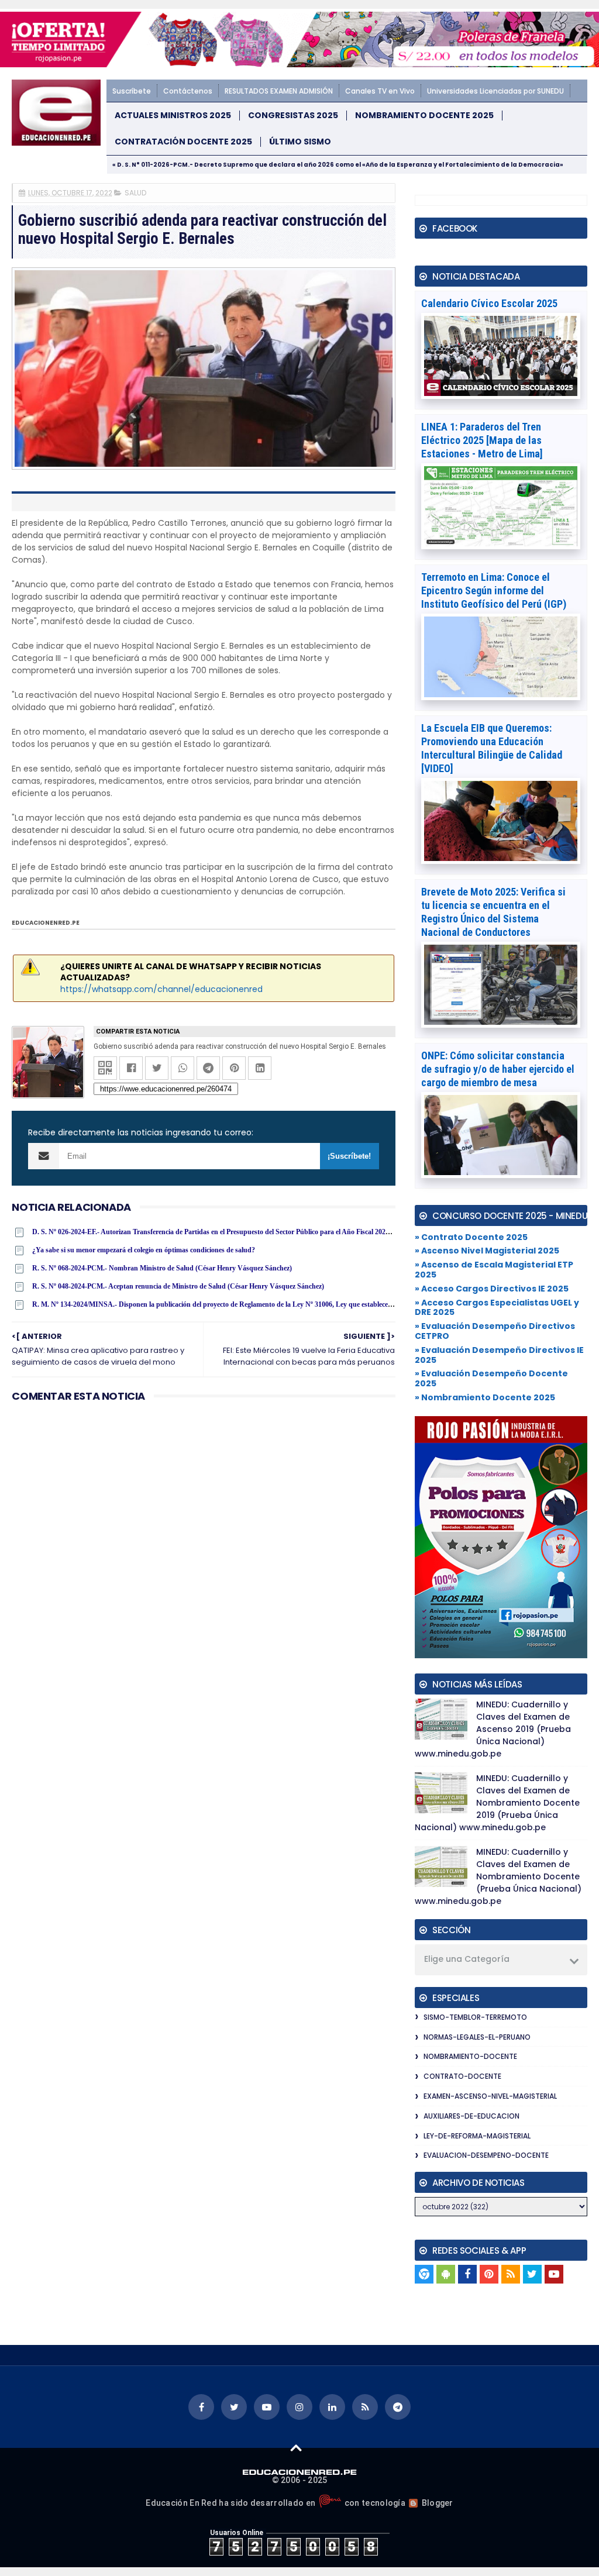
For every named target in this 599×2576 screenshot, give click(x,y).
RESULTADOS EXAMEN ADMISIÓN (279, 91)
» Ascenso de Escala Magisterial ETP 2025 (494, 1270)
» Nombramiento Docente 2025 (485, 1397)
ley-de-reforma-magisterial (477, 2136)
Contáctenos (188, 91)
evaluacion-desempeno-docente (486, 2155)
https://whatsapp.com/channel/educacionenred (161, 989)
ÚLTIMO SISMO (300, 142)
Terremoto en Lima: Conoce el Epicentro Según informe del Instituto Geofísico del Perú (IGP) (494, 590)
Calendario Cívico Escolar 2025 (489, 303)
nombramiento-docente (470, 2056)
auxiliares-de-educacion (471, 2116)
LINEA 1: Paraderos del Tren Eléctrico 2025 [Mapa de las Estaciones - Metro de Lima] (482, 440)
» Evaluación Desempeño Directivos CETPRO (495, 1331)
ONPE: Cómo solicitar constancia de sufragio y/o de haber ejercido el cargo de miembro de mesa (498, 1069)
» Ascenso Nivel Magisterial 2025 (487, 1251)
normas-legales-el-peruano (477, 2037)
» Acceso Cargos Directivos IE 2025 (492, 1289)
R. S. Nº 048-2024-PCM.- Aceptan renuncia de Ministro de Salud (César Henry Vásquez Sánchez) (178, 1286)
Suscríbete (132, 91)
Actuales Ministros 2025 (173, 116)
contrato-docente (462, 2076)
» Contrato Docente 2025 (471, 1237)
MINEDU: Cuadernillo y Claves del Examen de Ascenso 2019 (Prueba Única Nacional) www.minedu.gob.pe (493, 1729)
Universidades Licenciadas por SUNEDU (495, 91)
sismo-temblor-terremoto (475, 2017)
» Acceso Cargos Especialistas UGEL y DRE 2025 (497, 1308)
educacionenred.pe (46, 923)
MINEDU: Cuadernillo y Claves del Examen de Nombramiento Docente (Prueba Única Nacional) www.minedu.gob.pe (498, 1876)
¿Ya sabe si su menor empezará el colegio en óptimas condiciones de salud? (144, 1250)
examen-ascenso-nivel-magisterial (490, 2096)
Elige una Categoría (467, 1959)
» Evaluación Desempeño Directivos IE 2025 (499, 1355)
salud (135, 193)
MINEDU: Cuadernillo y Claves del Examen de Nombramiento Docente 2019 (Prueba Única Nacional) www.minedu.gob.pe (497, 1803)
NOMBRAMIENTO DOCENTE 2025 (424, 116)
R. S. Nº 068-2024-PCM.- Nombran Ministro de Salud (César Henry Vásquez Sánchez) (162, 1268)
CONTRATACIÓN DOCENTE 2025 (183, 142)
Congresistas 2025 (293, 116)
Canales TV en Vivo (380, 91)
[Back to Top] (296, 2447)
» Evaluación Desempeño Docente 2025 (491, 1378)
